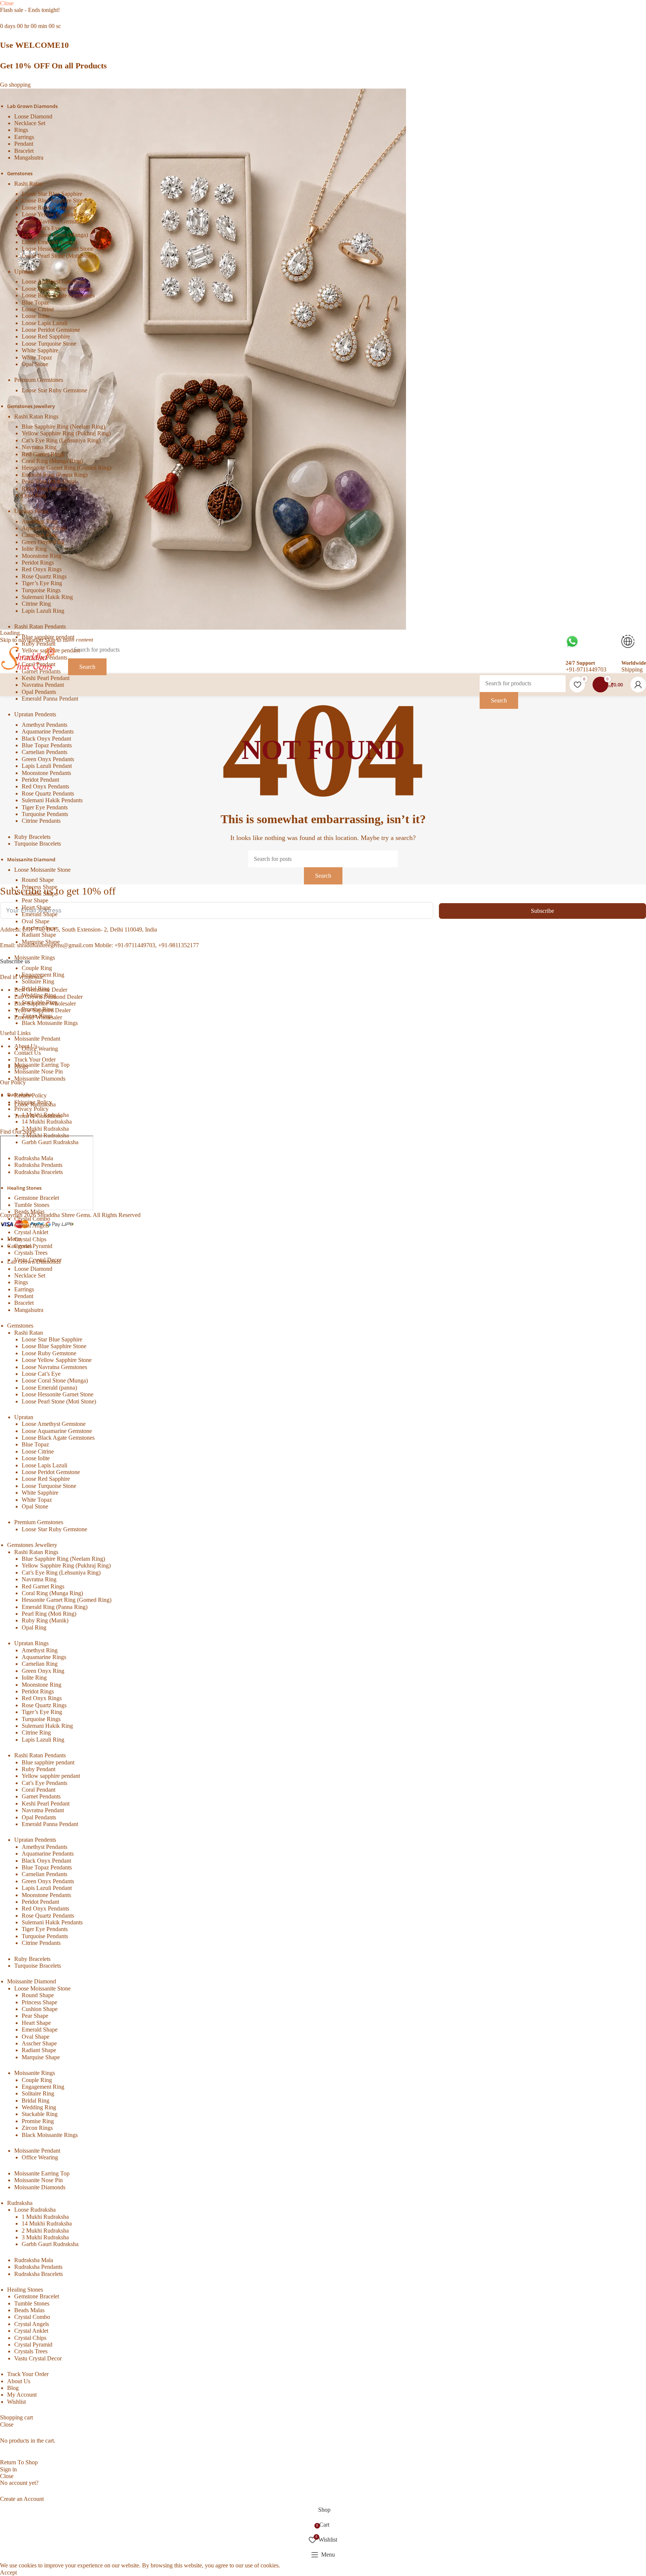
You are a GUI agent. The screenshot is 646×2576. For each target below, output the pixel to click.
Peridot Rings (38, 563)
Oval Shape (36, 921)
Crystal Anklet (31, 1232)
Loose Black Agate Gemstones (58, 295)
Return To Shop (19, 2462)
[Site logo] (28, 658)
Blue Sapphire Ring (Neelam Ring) (63, 427)
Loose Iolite (36, 316)
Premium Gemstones (39, 380)
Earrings (24, 137)
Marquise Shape (41, 942)
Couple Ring (37, 968)
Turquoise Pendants (45, 814)
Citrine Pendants (41, 821)
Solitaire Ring (38, 981)
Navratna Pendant (43, 685)
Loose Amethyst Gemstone (54, 282)
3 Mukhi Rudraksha (45, 1135)
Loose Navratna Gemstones (54, 221)
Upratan (24, 271)
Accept (8, 2572)
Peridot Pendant (40, 780)
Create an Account (22, 2499)
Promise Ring (38, 1009)
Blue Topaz (35, 302)
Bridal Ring (36, 989)
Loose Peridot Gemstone (51, 330)
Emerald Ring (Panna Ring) (55, 475)
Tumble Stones (32, 1205)
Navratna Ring (39, 447)
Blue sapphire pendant (48, 637)
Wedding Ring (39, 995)
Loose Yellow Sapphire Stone (57, 214)
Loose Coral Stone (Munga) (55, 235)
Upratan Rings (31, 511)
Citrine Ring (36, 604)
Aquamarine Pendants (48, 731)
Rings (21, 130)
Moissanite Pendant (37, 1039)
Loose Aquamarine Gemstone (57, 289)
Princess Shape (39, 887)
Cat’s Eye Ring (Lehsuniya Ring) (61, 440)
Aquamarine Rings (44, 528)
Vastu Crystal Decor (38, 1260)
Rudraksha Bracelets (39, 1172)
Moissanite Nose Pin (39, 1071)
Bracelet (24, 151)
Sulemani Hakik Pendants (52, 800)
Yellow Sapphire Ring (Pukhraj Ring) (66, 433)
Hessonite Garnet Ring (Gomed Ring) (67, 468)
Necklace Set (30, 123)
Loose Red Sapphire (46, 336)
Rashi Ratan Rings (36, 416)
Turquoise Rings (41, 590)
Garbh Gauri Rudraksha (50, 1142)
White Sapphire (40, 350)
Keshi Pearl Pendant (46, 678)
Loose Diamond (33, 116)
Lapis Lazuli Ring (43, 611)
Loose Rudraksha (35, 1104)
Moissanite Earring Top (42, 1065)
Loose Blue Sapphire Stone (54, 200)
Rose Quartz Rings (44, 576)
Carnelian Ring (40, 535)
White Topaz (37, 357)
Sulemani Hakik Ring (47, 597)
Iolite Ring (34, 549)
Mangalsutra (29, 157)
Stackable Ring (40, 1002)
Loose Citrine (38, 309)
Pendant (24, 144)
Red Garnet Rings (43, 454)
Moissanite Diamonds (40, 1079)
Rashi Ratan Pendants (40, 626)
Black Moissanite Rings (50, 1023)
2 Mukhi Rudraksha (45, 1129)
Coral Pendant (39, 1790)
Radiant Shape (39, 935)
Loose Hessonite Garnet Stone (58, 249)
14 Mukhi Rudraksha (47, 1122)
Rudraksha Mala (34, 1158)
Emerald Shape (40, 914)
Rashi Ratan (29, 184)
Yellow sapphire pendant (51, 1776)
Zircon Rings (37, 1016)
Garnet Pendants (41, 1796)
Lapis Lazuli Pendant (47, 766)
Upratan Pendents (35, 714)
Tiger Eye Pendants (45, 807)
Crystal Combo (32, 1219)
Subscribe (542, 911)
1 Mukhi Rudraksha (45, 1115)
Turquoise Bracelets (38, 844)
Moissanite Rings (35, 957)
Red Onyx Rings (42, 569)
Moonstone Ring (41, 556)
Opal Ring (34, 495)
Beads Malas (29, 1212)
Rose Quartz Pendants (48, 793)
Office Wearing (40, 1049)
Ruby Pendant (39, 1769)
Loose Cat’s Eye (41, 228)
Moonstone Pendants (46, 773)
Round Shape (38, 880)
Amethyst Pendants (44, 725)
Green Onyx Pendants (48, 759)
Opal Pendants (39, 692)
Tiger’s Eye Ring (42, 583)
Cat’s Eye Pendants (44, 1783)
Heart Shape (36, 907)
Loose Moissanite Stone (42, 870)
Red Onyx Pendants (45, 786)
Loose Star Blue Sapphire (52, 194)
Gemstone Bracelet (37, 1198)
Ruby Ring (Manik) (45, 489)
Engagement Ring (43, 975)
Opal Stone (35, 364)
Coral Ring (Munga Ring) (52, 461)
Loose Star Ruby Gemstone (54, 390)
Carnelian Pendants (44, 752)
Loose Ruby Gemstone (49, 208)
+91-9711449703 (586, 669)
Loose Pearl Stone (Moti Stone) (59, 256)
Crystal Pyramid (33, 1246)
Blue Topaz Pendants (47, 745)
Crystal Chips (30, 1239)
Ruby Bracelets (32, 837)
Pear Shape (35, 900)
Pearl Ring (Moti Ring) (49, 481)
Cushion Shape (40, 894)
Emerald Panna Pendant (50, 699)
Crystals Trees (31, 1253)
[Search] (523, 664)
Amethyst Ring (40, 521)
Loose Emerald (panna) (49, 242)
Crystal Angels (32, 1225)
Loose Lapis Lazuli (44, 323)
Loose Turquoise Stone (49, 344)
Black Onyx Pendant (46, 739)
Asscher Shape (39, 928)
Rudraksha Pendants (38, 1165)
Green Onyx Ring (43, 542)
